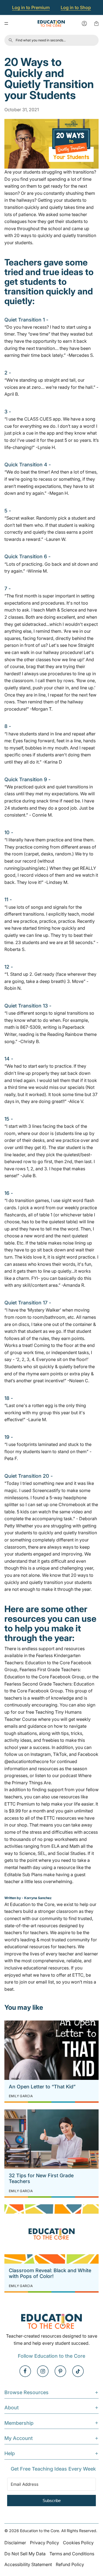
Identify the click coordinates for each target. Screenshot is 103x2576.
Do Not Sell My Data (25, 2554)
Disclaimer (15, 2543)
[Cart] (96, 23)
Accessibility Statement (28, 2564)
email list (45, 1982)
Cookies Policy (78, 2543)
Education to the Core (32, 1904)
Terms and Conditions (72, 2554)
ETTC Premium (20, 1804)
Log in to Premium (31, 7)
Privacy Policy (44, 2543)
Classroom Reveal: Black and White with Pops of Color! (50, 2273)
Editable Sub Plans (23, 1875)
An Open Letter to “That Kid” (42, 2087)
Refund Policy (70, 2564)
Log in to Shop (76, 7)
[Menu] (6, 23)
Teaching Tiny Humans (58, 1712)
